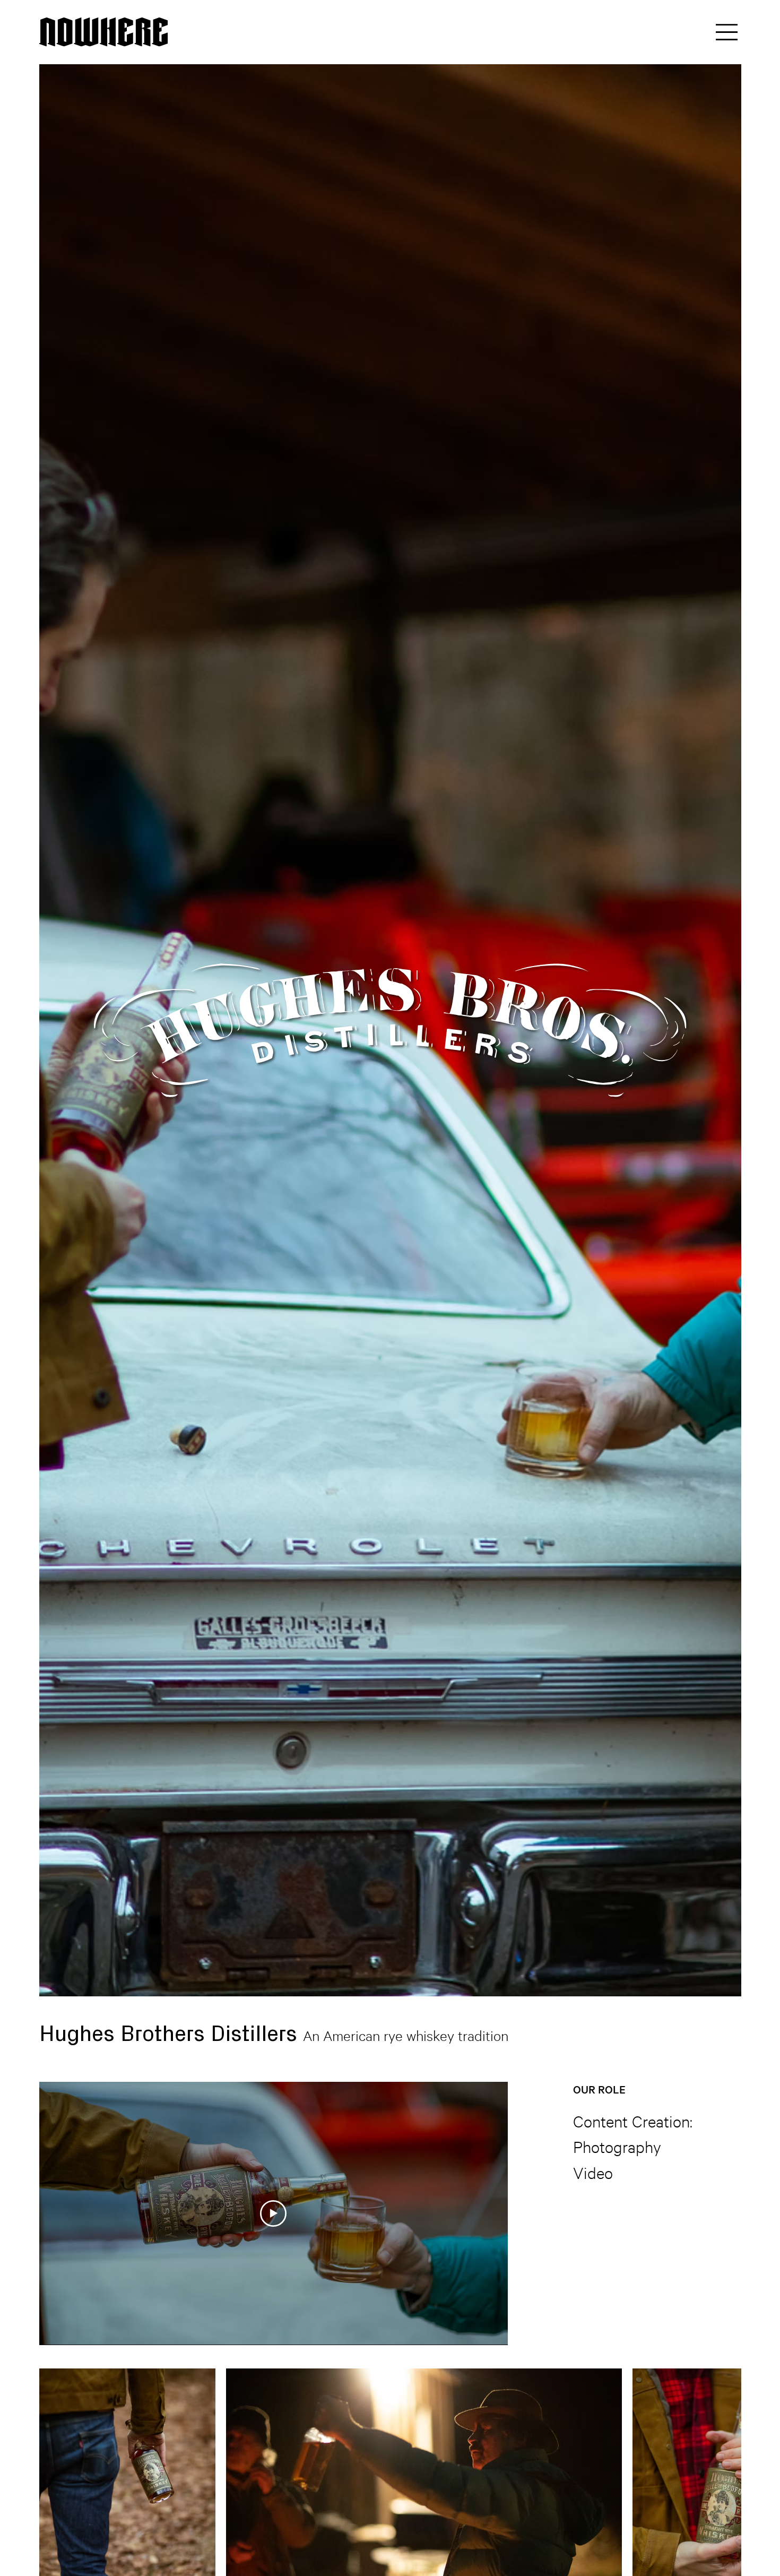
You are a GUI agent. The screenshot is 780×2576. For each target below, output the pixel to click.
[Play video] (273, 2213)
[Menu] (727, 32)
